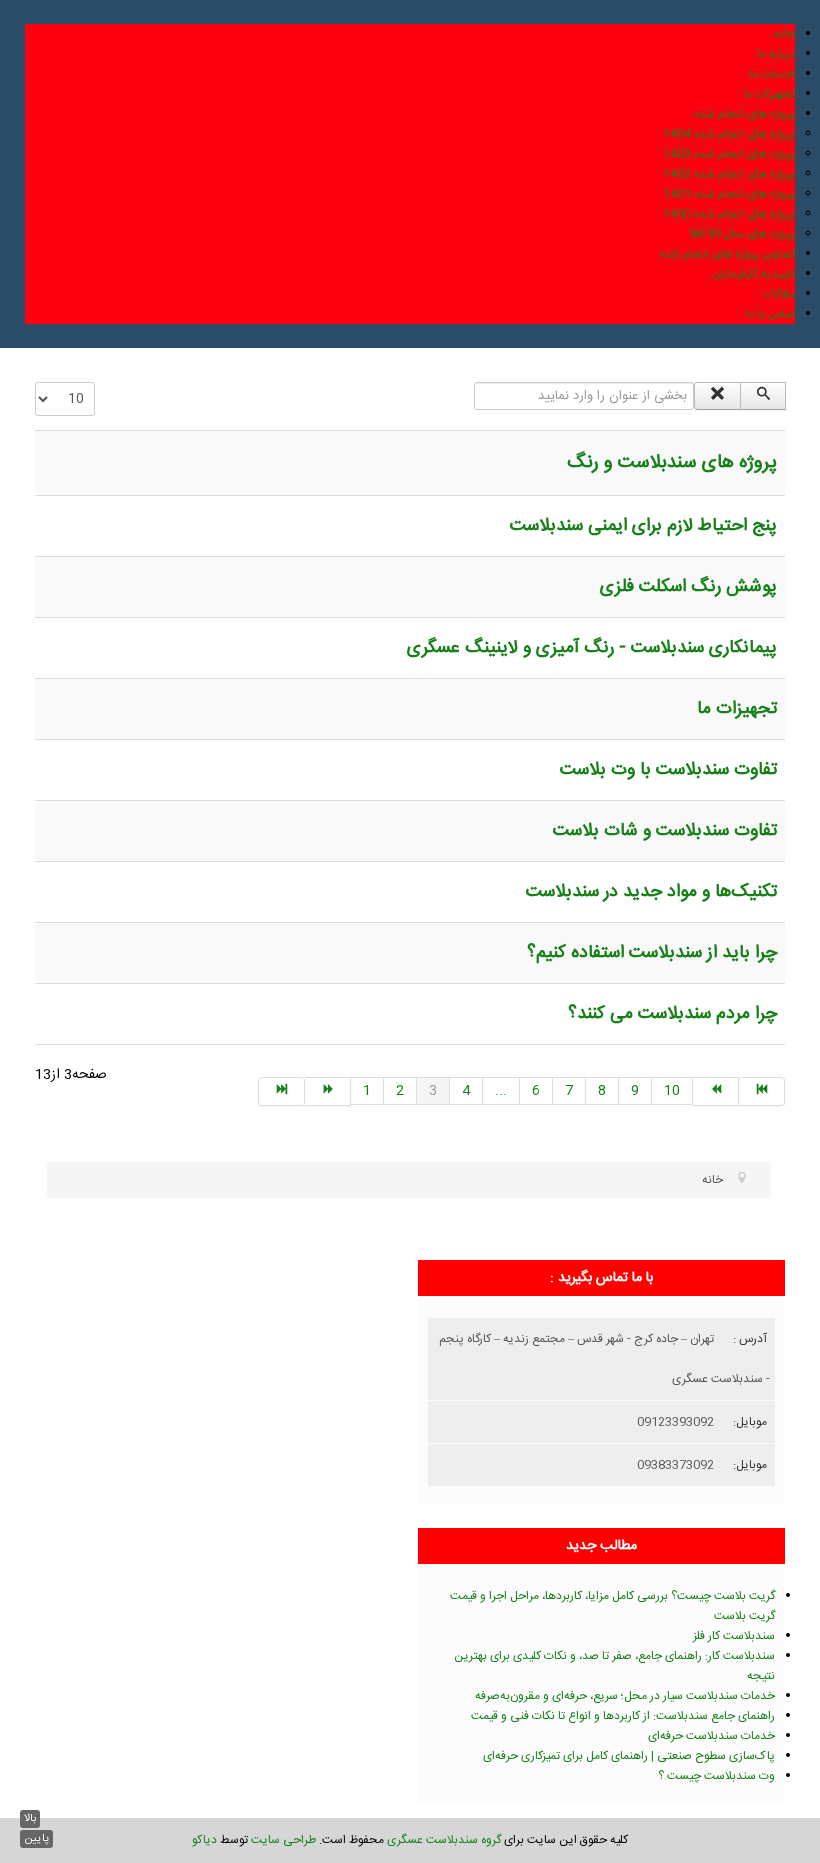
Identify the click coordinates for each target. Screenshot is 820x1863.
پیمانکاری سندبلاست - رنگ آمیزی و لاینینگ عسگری (592, 648)
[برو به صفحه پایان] (762, 1091)
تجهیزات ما (737, 709)
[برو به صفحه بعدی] (716, 1091)
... (501, 1091)
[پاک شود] (717, 396)
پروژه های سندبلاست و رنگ (672, 463)
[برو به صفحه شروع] (281, 1091)
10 (672, 1091)
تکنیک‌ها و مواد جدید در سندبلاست (651, 892)
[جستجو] (763, 396)
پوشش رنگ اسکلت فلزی (688, 587)
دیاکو (204, 1840)
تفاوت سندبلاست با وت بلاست (668, 770)
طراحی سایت (283, 1840)
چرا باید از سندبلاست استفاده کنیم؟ (652, 953)
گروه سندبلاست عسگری (444, 1840)
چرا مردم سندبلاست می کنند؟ (672, 1014)
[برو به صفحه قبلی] (328, 1091)
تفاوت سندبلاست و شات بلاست (665, 831)
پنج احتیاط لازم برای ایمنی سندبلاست (643, 526)
